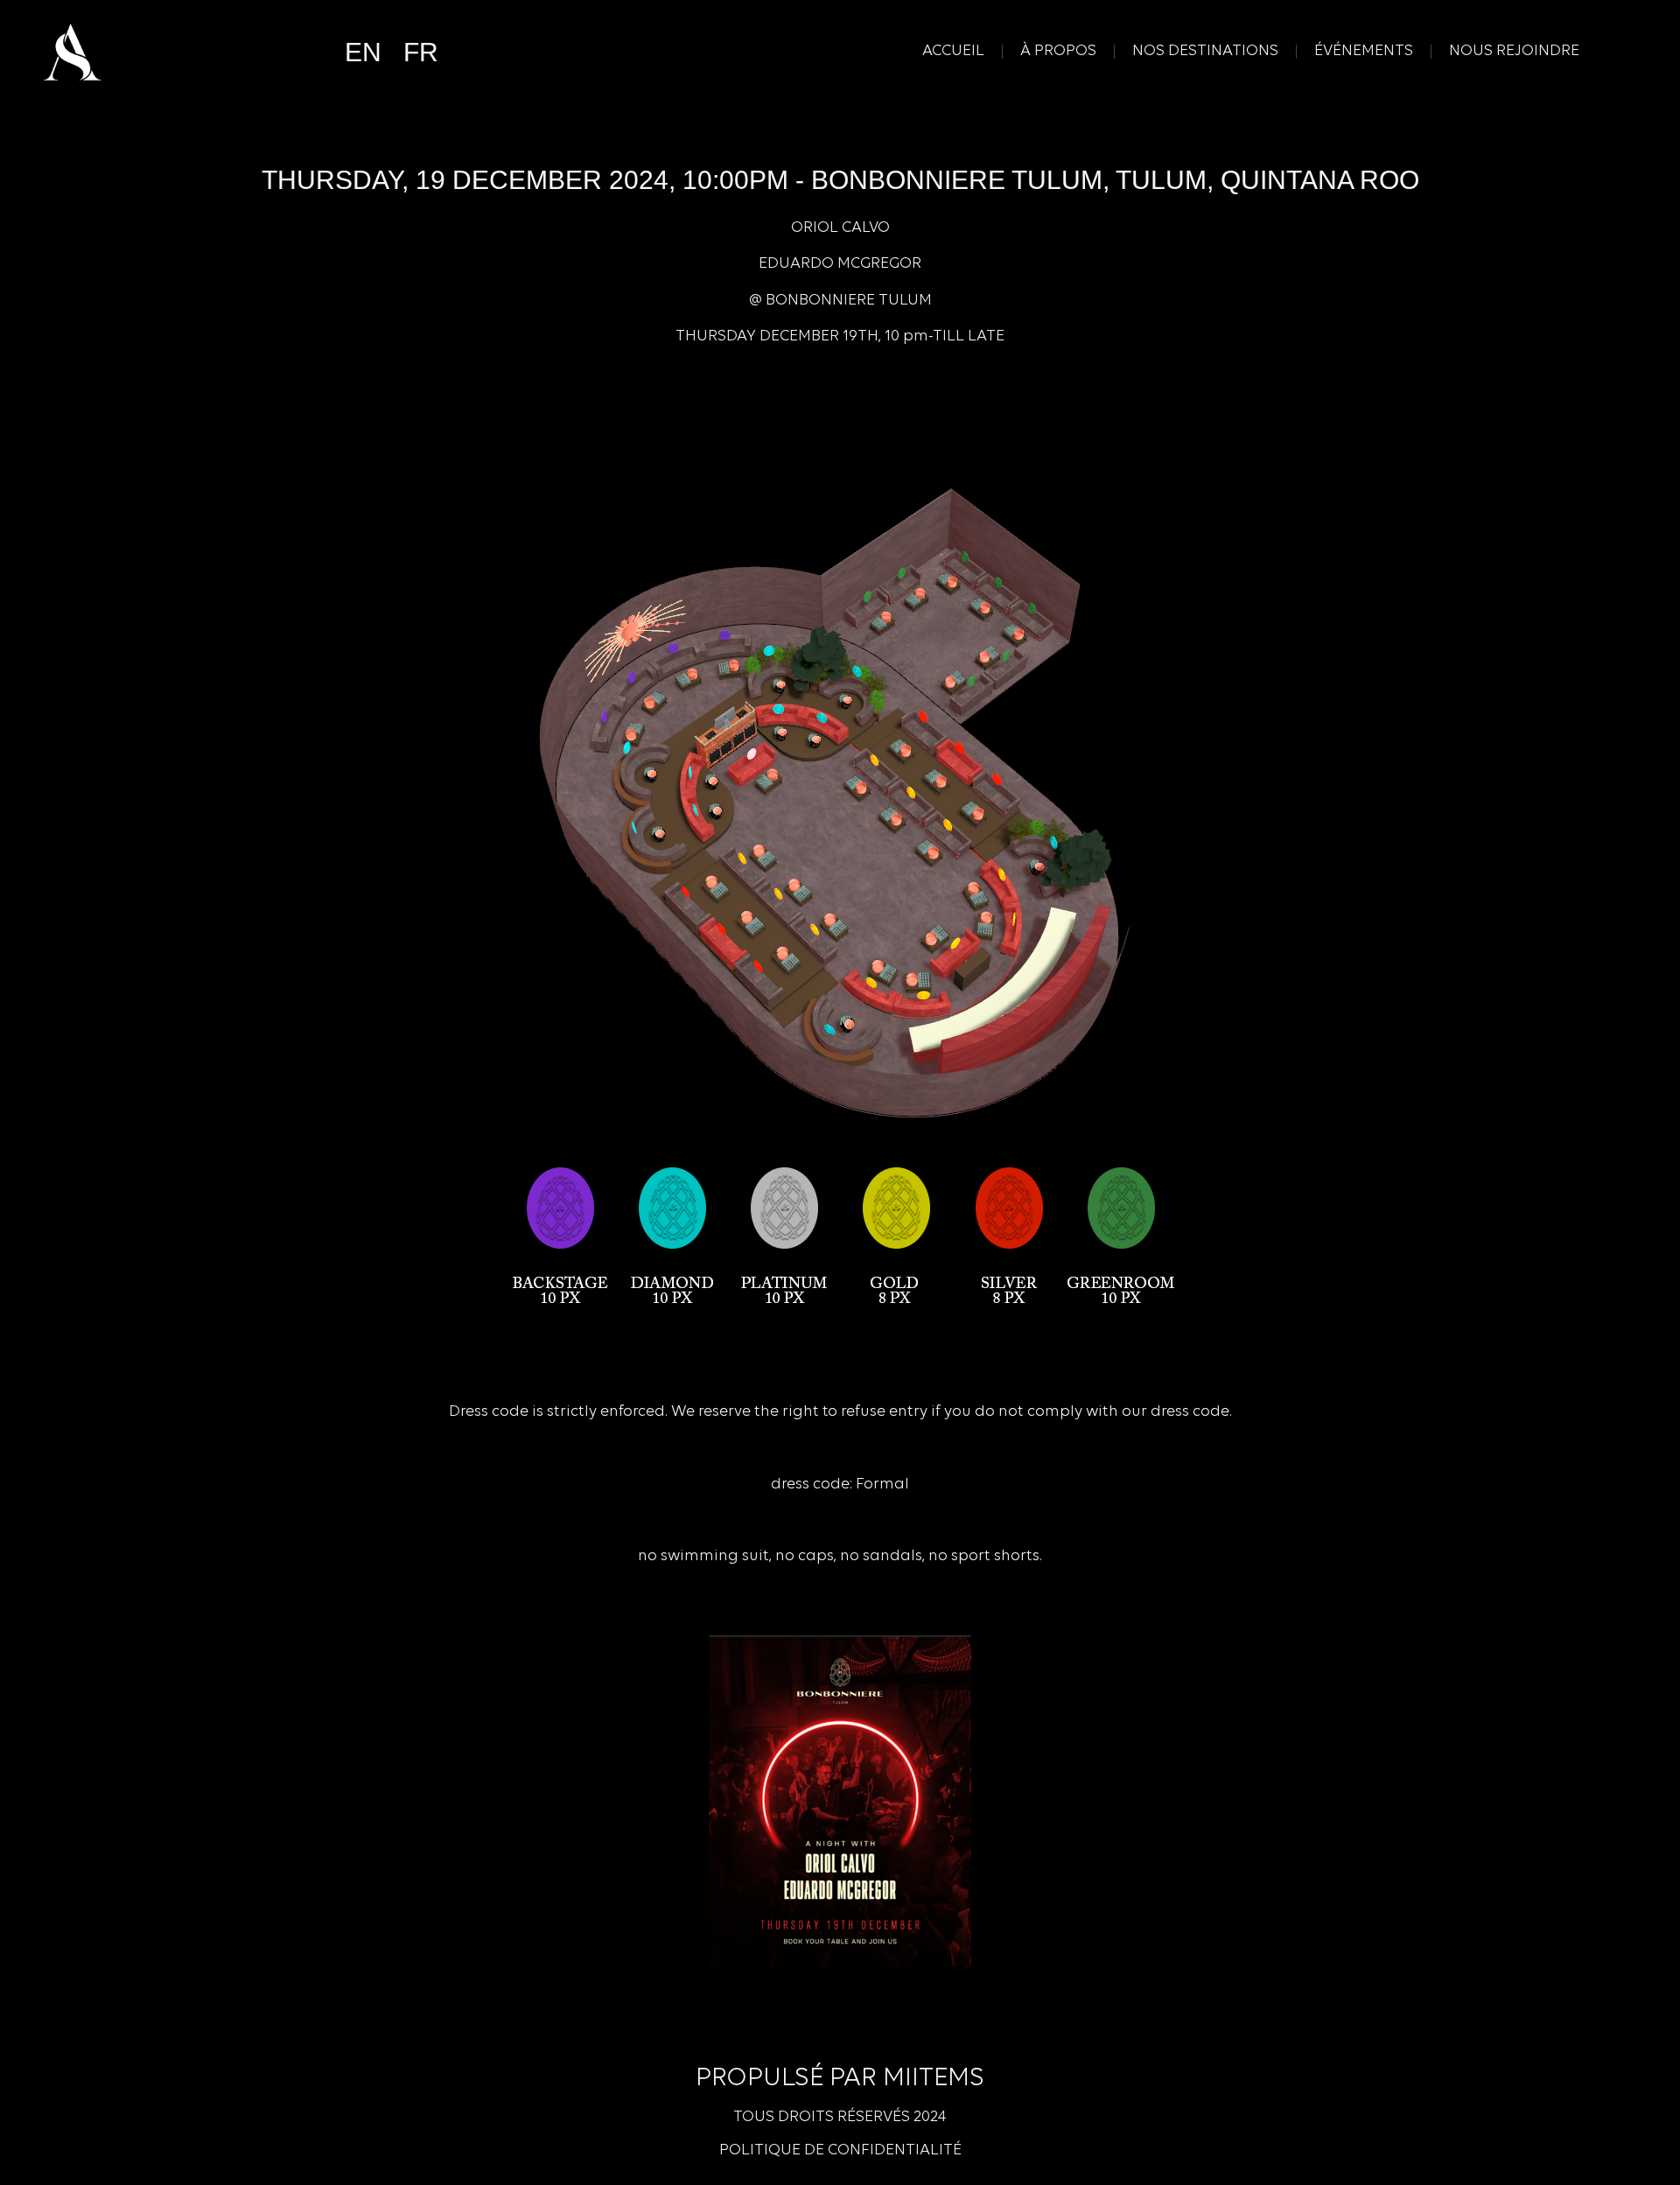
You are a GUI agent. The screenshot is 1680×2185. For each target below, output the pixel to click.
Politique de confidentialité (840, 2151)
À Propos (1058, 52)
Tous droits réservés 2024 (840, 2118)
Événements (1364, 52)
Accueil (953, 52)
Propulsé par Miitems (840, 2079)
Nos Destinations (1205, 52)
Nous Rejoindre (1514, 52)
